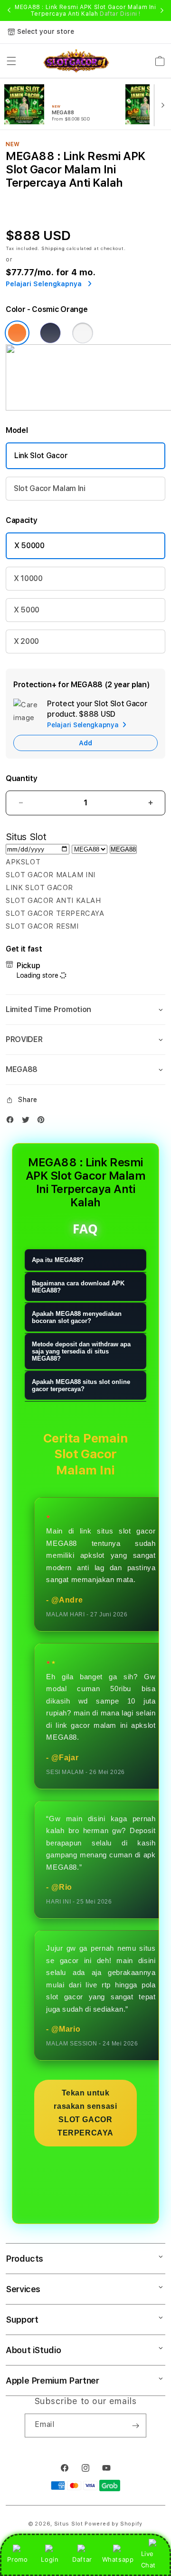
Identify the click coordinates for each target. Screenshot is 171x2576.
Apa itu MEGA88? (58, 1260)
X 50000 (29, 546)
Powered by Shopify (114, 2524)
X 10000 (28, 578)
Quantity (21, 778)
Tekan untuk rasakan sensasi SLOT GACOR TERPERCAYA (85, 2113)
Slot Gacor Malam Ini (50, 488)
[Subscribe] (135, 2426)
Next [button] (162, 10)
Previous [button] (9, 10)
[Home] (76, 61)
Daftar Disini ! (120, 14)
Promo (17, 2559)
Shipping (53, 248)
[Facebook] (12, 1122)
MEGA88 (123, 849)
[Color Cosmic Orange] (17, 333)
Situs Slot (69, 2524)
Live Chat (148, 2559)
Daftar (82, 2559)
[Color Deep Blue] (50, 333)
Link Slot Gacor (41, 456)
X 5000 (27, 610)
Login (50, 2559)
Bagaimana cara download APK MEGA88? (78, 1287)
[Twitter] (28, 1122)
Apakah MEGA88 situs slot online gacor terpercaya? (81, 1385)
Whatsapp (118, 2559)
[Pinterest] (43, 1122)
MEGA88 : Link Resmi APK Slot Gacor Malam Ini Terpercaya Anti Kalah (85, 10)
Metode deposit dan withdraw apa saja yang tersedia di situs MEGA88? (81, 1351)
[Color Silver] (83, 333)
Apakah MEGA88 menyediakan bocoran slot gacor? (77, 1317)
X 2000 (26, 641)
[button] (11, 61)
